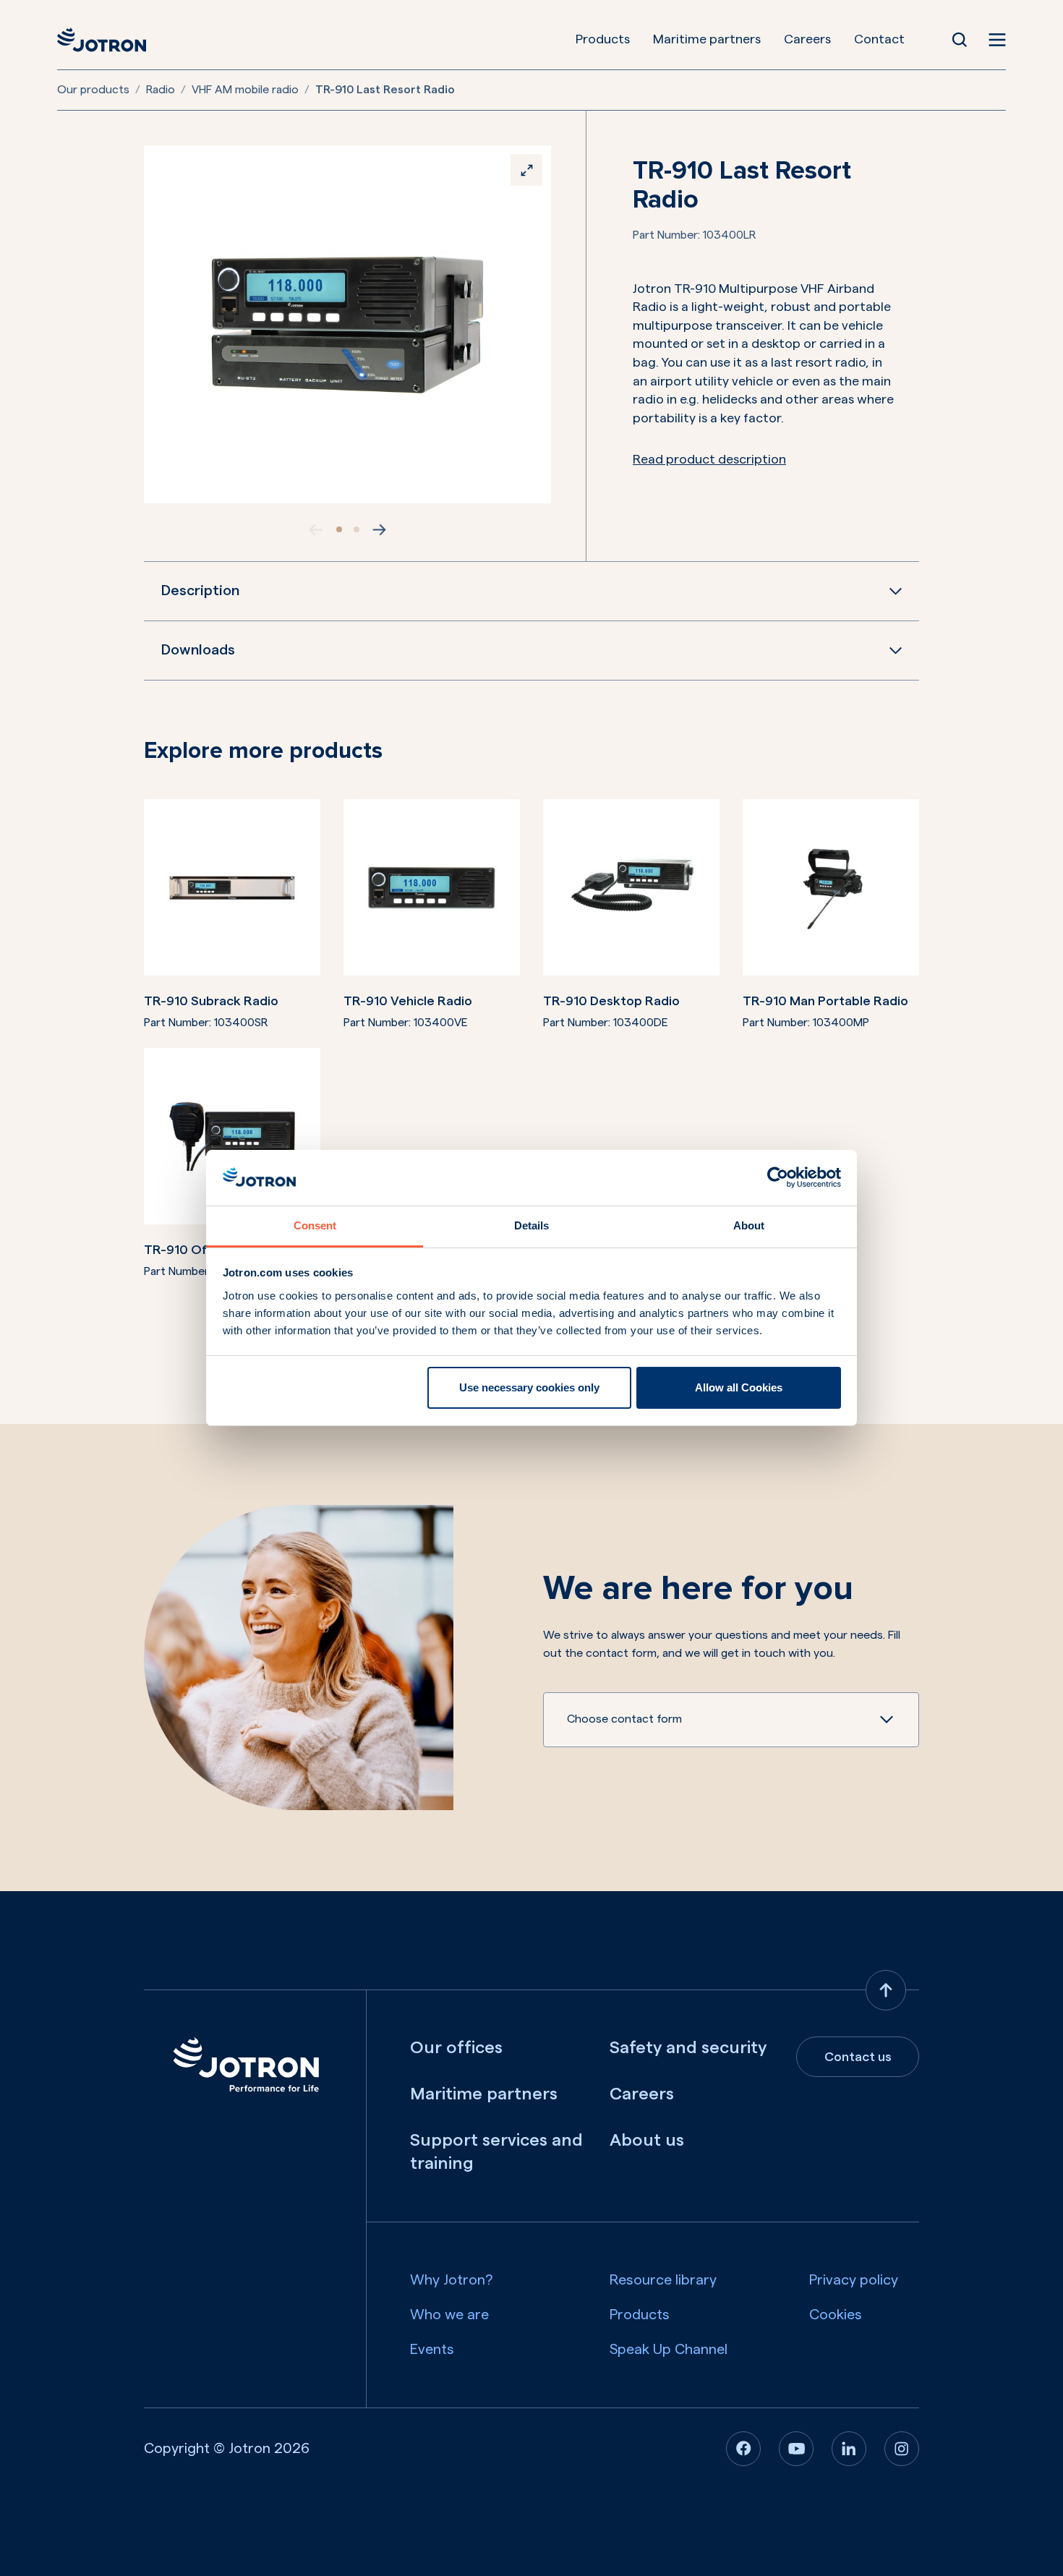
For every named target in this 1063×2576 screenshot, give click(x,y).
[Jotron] (102, 40)
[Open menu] (997, 40)
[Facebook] (743, 2449)
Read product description (709, 459)
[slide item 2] (357, 529)
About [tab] (749, 1225)
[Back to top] (886, 1990)
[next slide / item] (380, 529)
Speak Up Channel (669, 2350)
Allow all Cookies (739, 1387)
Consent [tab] (315, 1225)
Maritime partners (707, 39)
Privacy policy (854, 2280)
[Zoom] (526, 170)
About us (647, 2141)
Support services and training (496, 2152)
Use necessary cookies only (529, 1387)
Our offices (456, 2048)
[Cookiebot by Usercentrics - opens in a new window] (778, 1177)
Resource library (663, 2280)
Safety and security (688, 2048)
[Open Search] (960, 40)
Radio (161, 90)
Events (432, 2350)
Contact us (858, 2057)
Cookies (836, 2315)
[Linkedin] (849, 2449)
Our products (93, 90)
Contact (879, 39)
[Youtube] (796, 2449)
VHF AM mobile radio (245, 90)
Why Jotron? (452, 2280)
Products (603, 39)
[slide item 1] (339, 529)
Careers (807, 39)
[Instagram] (902, 2449)
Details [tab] (531, 1225)
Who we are (449, 2315)
